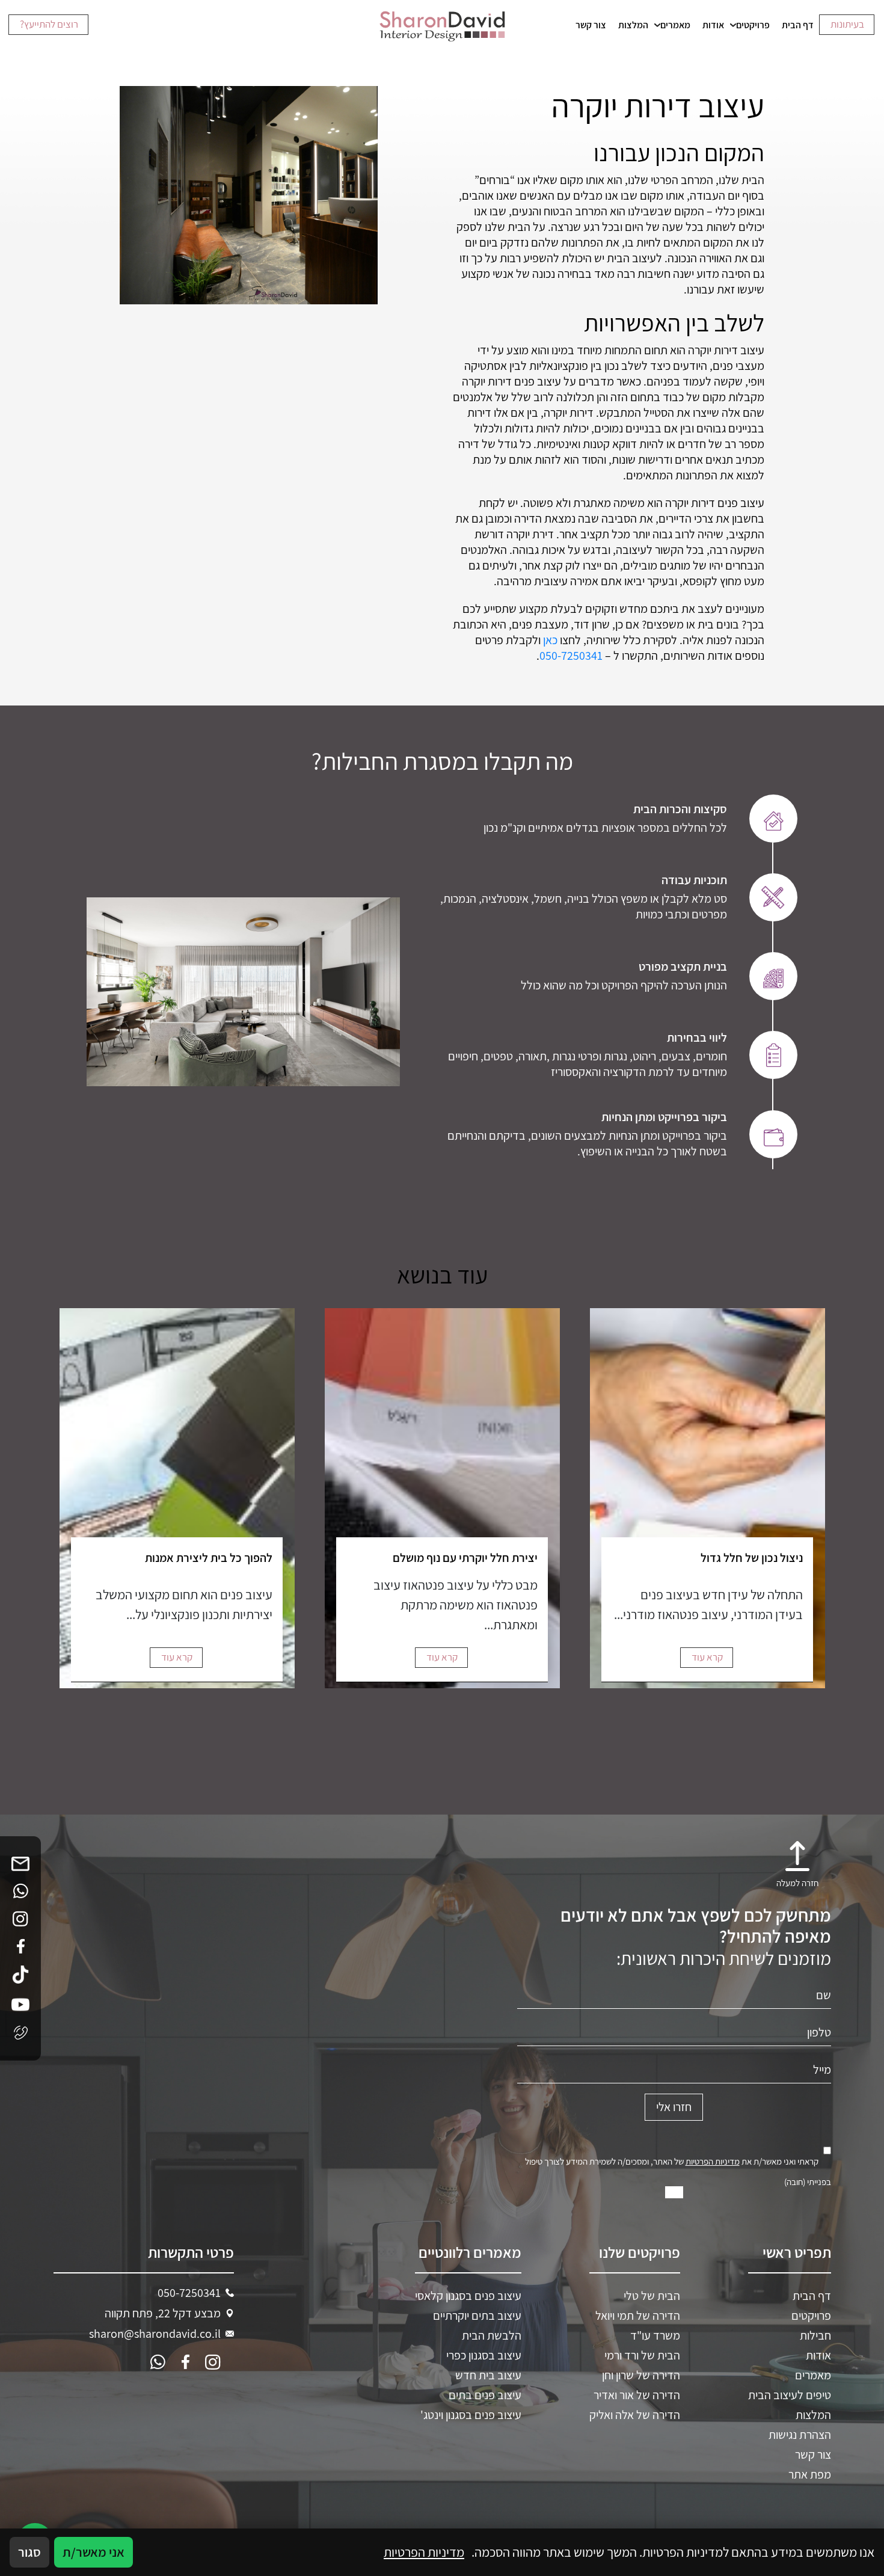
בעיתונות (847, 24)
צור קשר (591, 25)
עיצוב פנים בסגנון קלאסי (468, 2295)
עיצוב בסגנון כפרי (484, 2355)
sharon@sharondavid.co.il (155, 2333)
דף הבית (798, 25)
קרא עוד (707, 1657)
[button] (797, 1870)
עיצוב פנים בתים (485, 2394)
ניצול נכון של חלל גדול (752, 1558)
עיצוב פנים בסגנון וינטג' (471, 2414)
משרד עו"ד (655, 2335)
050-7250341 (571, 656)
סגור (29, 2552)
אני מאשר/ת (94, 2552)
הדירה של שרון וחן (641, 2375)
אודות (713, 25)
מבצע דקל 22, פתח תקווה (163, 2313)
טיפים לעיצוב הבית (790, 2394)
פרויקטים (753, 25)
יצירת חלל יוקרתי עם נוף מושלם (465, 1558)
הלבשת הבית (492, 2335)
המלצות (633, 25)
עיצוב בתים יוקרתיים (477, 2315)
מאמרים (675, 25)
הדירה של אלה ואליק (635, 2414)
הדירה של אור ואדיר (637, 2394)
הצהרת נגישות (800, 2434)
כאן (550, 640)
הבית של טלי (652, 2295)
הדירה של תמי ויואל (638, 2315)
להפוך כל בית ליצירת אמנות (209, 1558)
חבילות (815, 2335)
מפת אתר (810, 2474)
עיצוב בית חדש (488, 2375)
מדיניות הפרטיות (713, 2161)
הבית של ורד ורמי (642, 2355)
